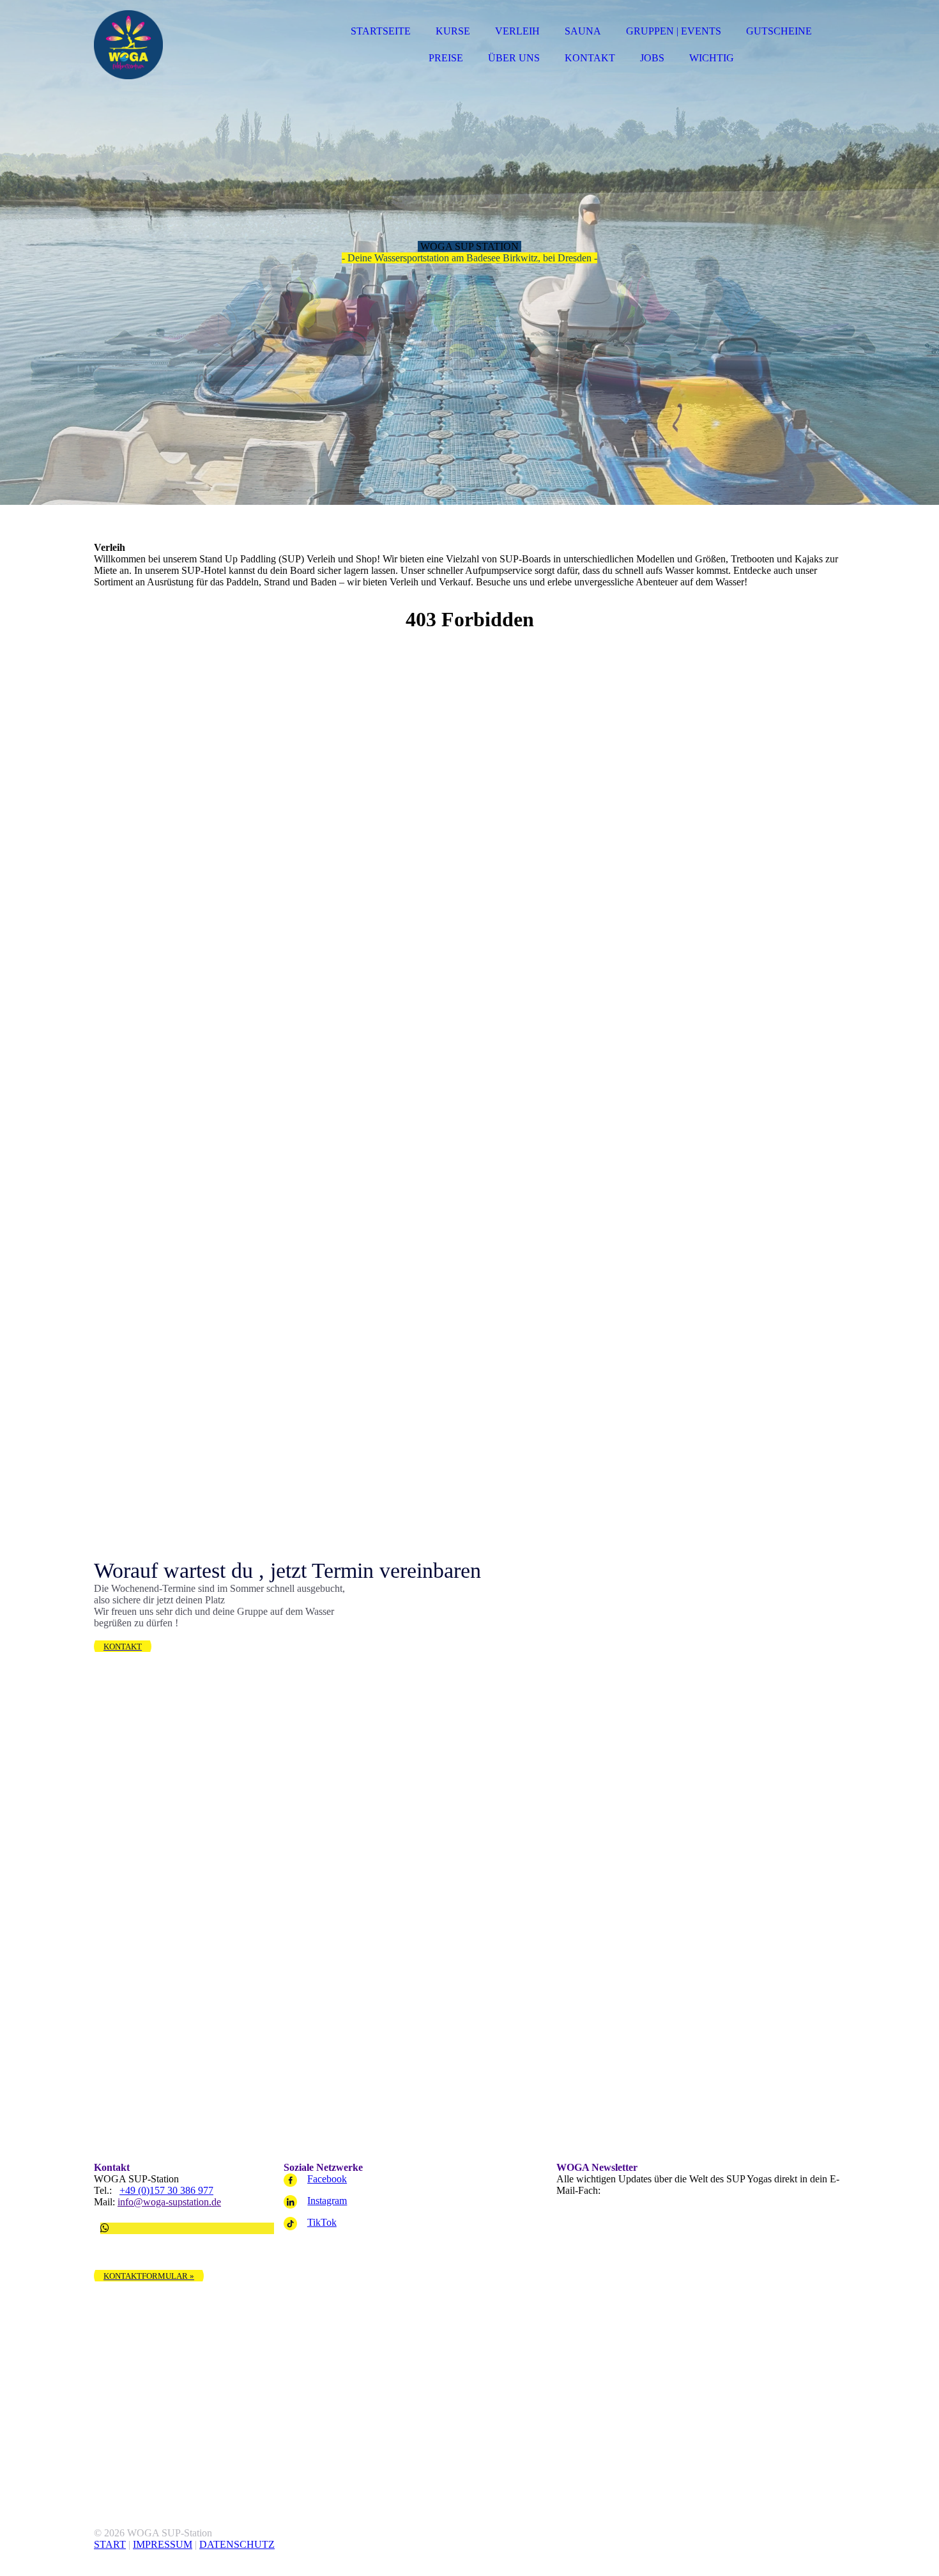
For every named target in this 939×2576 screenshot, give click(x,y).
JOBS (652, 58)
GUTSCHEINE (779, 31)
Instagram (327, 2201)
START (110, 2544)
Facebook (327, 2179)
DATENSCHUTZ (237, 2544)
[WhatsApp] (105, 2228)
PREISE (446, 58)
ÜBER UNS (514, 58)
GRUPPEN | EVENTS (674, 31)
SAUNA (583, 31)
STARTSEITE (381, 31)
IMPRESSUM (163, 2544)
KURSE (453, 31)
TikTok (322, 2222)
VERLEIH (517, 31)
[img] (206, 45)
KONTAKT (590, 58)
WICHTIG (712, 58)
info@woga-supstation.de (169, 2202)
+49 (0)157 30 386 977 (166, 2190)
